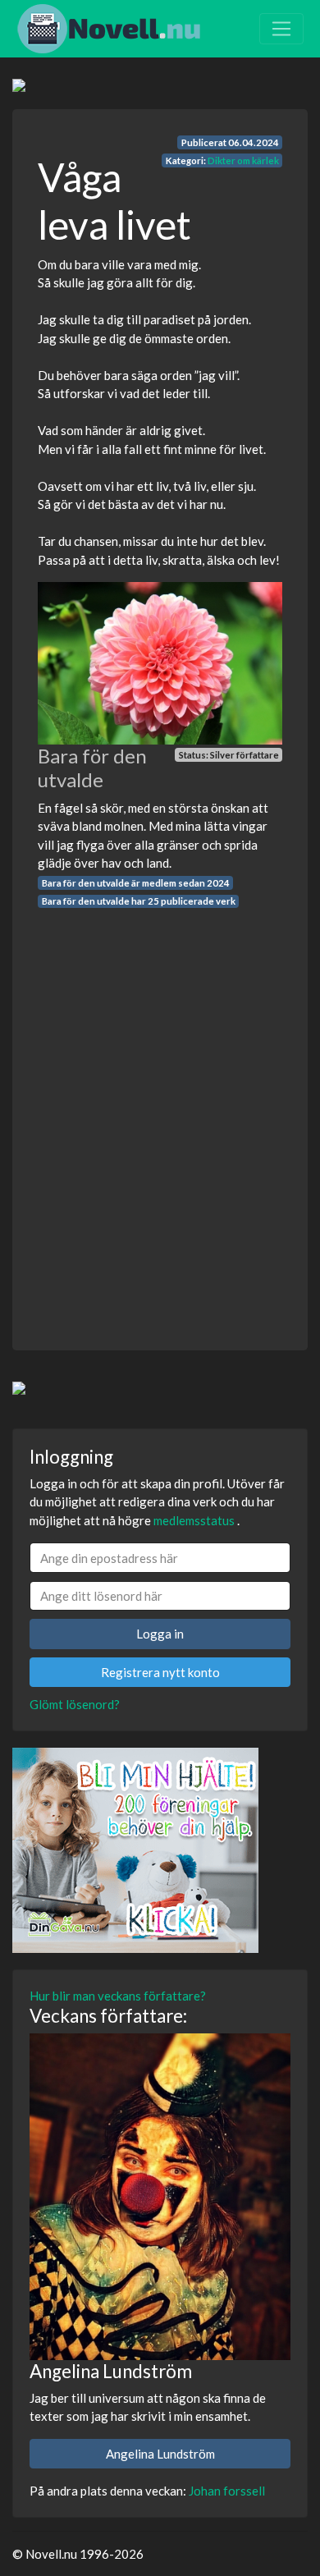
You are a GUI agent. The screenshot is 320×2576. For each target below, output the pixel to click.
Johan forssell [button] (227, 2491)
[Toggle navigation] (281, 29)
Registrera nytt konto (160, 1672)
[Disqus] (160, 1115)
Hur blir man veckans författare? (118, 1996)
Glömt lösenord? (75, 1704)
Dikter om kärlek (243, 160)
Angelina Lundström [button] (160, 2454)
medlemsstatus (194, 1520)
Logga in (160, 1634)
